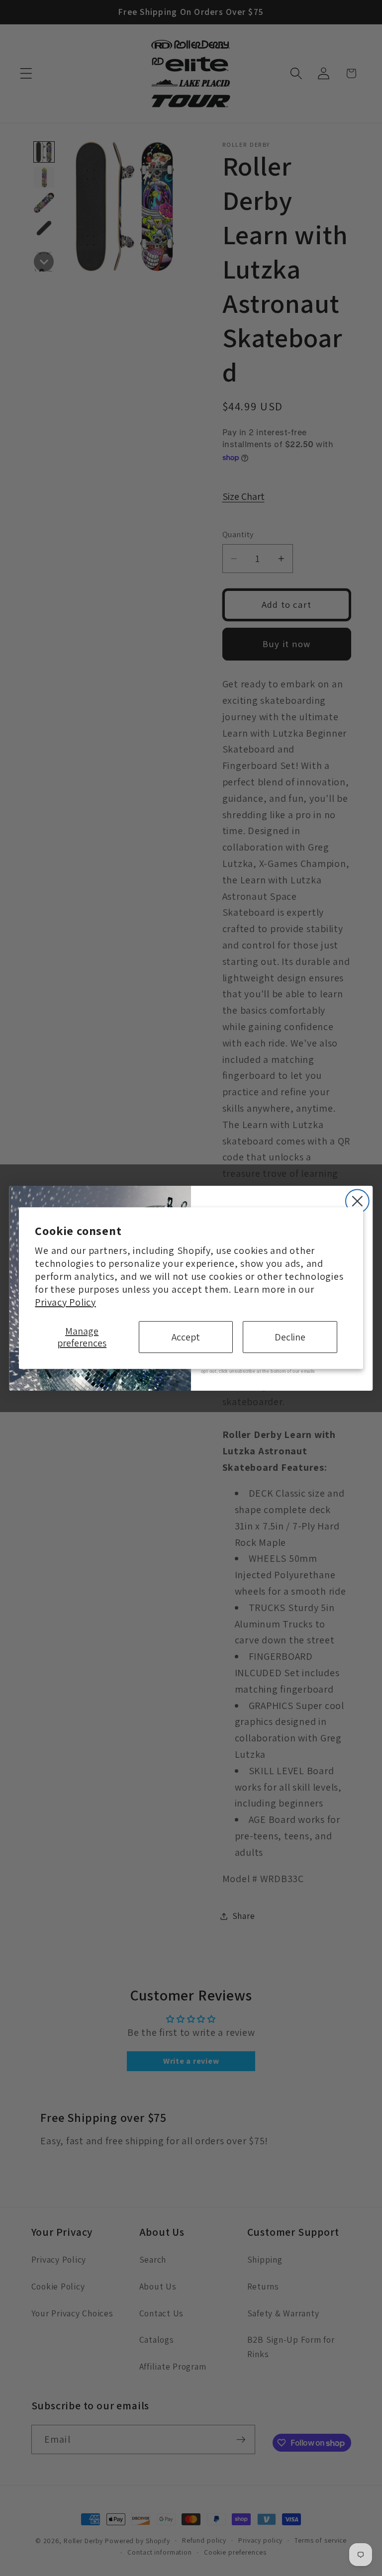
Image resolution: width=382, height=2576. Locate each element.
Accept (186, 1337)
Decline (290, 1337)
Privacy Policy (65, 1302)
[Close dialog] (357, 1201)
